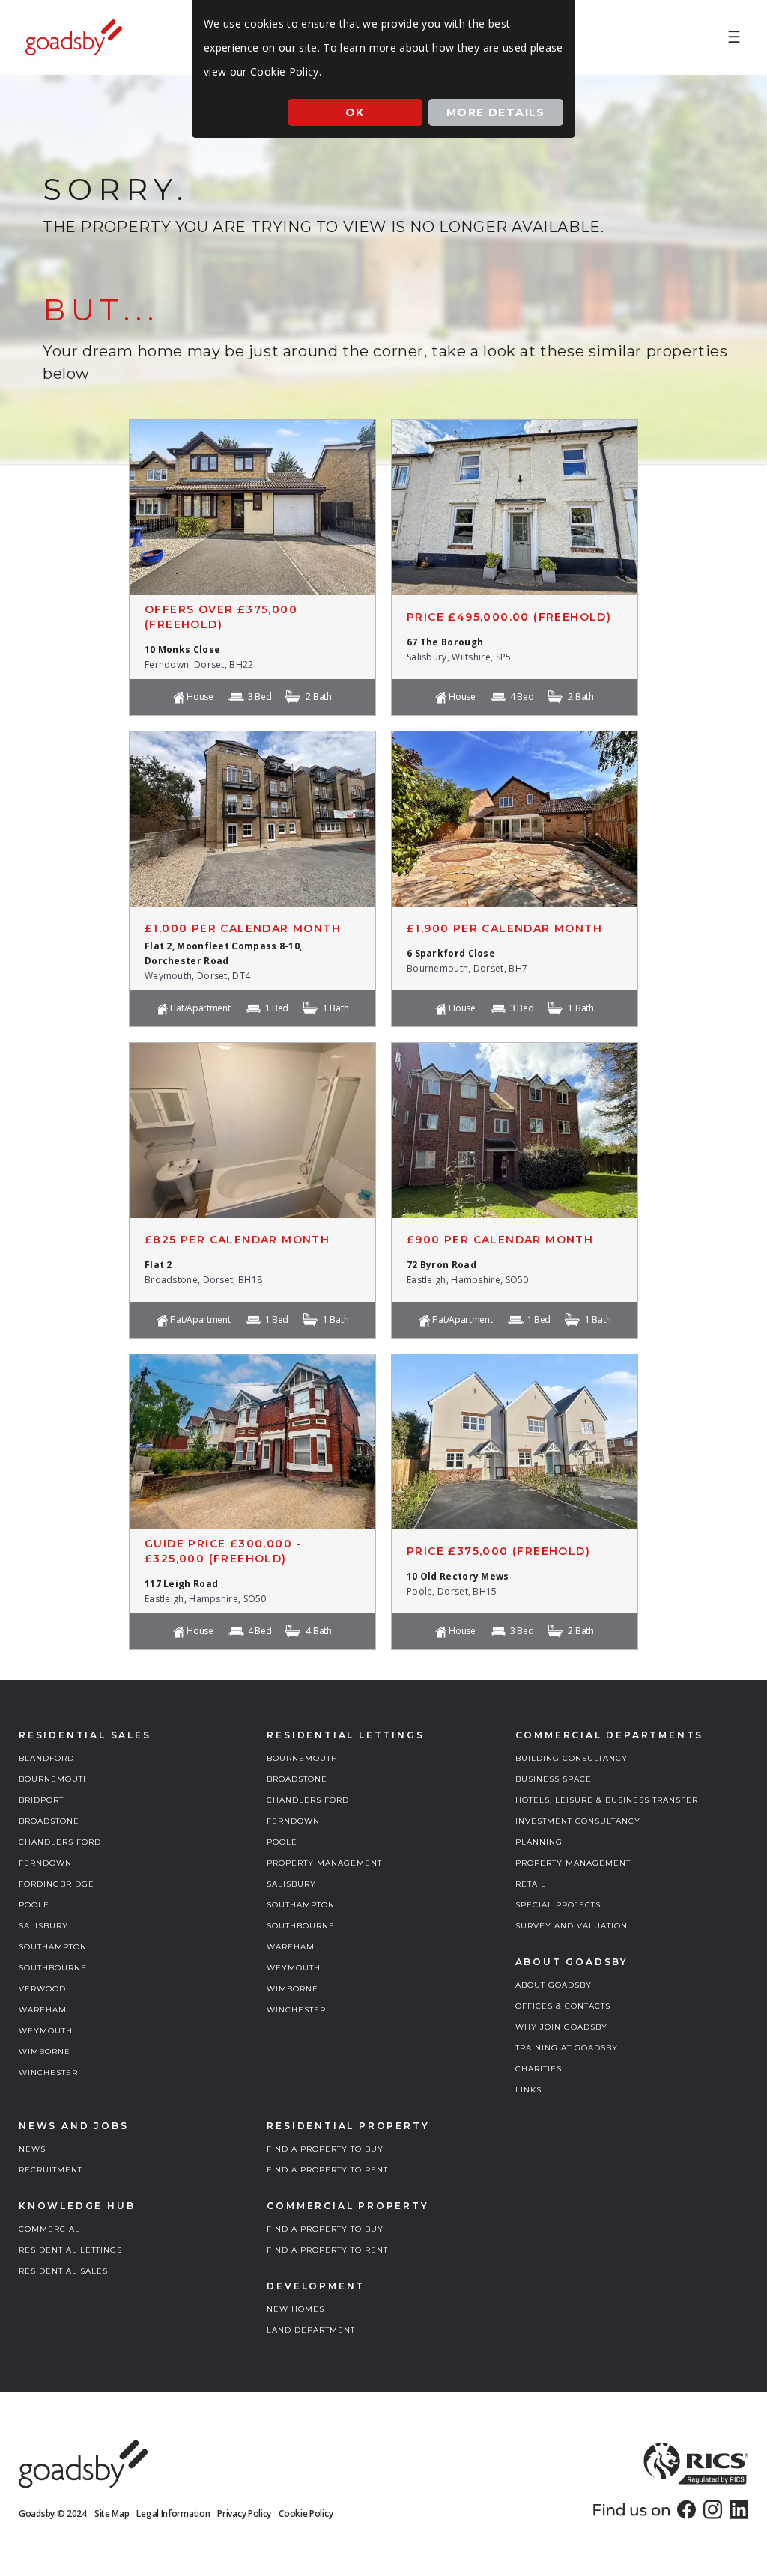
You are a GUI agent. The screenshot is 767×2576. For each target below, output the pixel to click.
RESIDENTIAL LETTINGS (70, 2250)
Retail (531, 1884)
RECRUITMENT (51, 2170)
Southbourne (53, 1968)
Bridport (41, 1800)
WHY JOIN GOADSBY (561, 2027)
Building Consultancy (572, 1758)
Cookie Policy (306, 2513)
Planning (539, 1842)
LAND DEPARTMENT (311, 2330)
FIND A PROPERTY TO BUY (325, 2149)
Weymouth (46, 2031)
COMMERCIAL (49, 2229)
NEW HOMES (295, 2309)
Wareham (43, 2010)
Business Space (554, 1779)
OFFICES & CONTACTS (563, 2006)
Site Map (112, 2513)
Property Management (324, 1863)
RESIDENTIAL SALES (63, 2271)
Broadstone (49, 1821)
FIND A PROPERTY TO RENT (327, 2170)
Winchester (48, 2073)
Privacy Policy (244, 2513)
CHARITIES (539, 2069)
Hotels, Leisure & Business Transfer (607, 1800)
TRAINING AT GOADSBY (567, 2048)
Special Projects (558, 1905)
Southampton (53, 1947)
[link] (686, 2509)
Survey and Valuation (572, 1926)
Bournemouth (54, 1779)
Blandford (46, 1758)
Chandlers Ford (60, 1842)
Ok (355, 112)
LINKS (528, 2090)
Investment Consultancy (578, 1821)
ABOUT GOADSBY (554, 1985)
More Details (496, 112)
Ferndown (45, 1863)
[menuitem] (734, 37)
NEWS (32, 2149)
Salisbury (43, 1926)
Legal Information (173, 2513)
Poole (34, 1905)
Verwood (42, 1989)
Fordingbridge (57, 1884)
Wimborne (45, 2052)
